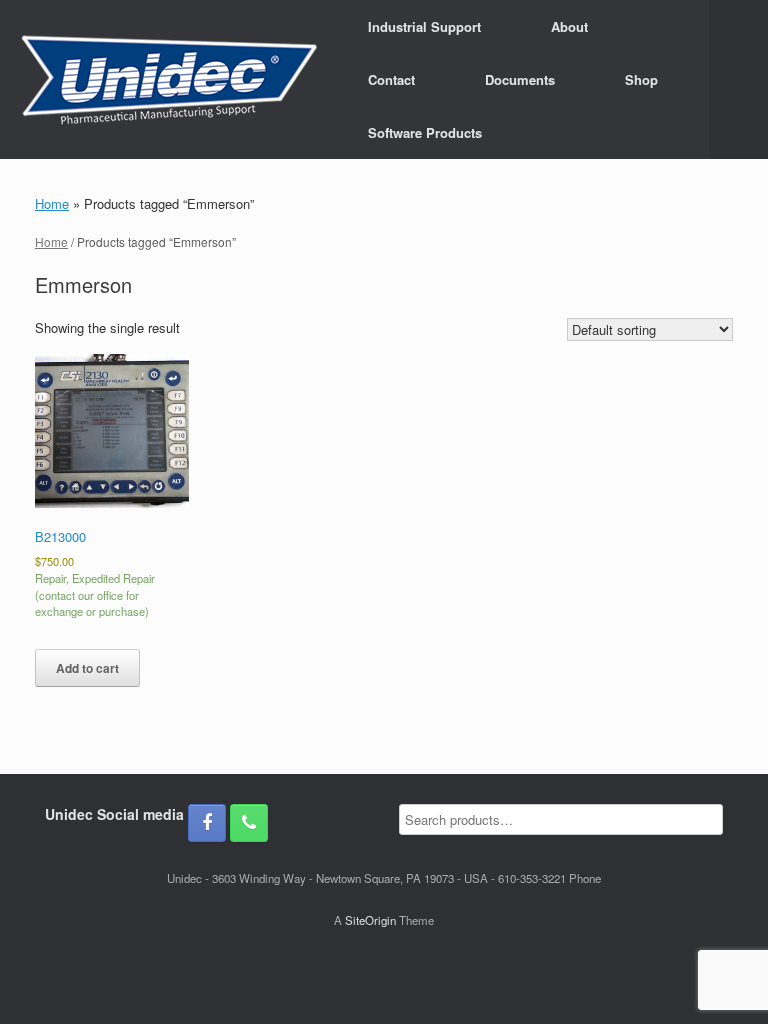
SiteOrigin (370, 920)
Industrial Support (424, 26)
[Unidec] (169, 80)
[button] (738, 79)
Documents (520, 79)
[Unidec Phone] (249, 823)
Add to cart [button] (87, 668)
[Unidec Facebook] (207, 823)
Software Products (425, 132)
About (569, 26)
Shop (641, 79)
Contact (391, 79)
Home (52, 203)
